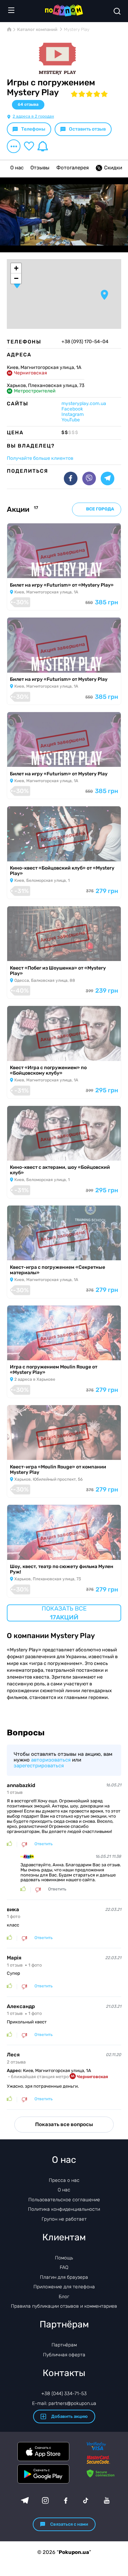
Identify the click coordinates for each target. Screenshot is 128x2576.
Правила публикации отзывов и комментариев (64, 2306)
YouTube (71, 420)
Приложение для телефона (64, 2287)
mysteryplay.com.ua (84, 403)
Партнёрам (64, 2345)
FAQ (64, 2267)
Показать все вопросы (64, 2124)
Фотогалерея (73, 168)
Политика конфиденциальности (64, 2209)
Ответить (44, 1844)
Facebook (72, 409)
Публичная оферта (64, 2355)
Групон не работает (64, 2219)
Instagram (73, 414)
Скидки (113, 168)
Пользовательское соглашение (64, 2200)
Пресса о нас (64, 2180)
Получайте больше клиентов (40, 458)
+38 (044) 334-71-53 (64, 2394)
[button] (104, 295)
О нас (17, 168)
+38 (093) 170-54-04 (85, 342)
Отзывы (40, 168)
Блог (64, 2297)
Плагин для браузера (64, 2277)
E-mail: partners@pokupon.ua (64, 2403)
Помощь (64, 2258)
